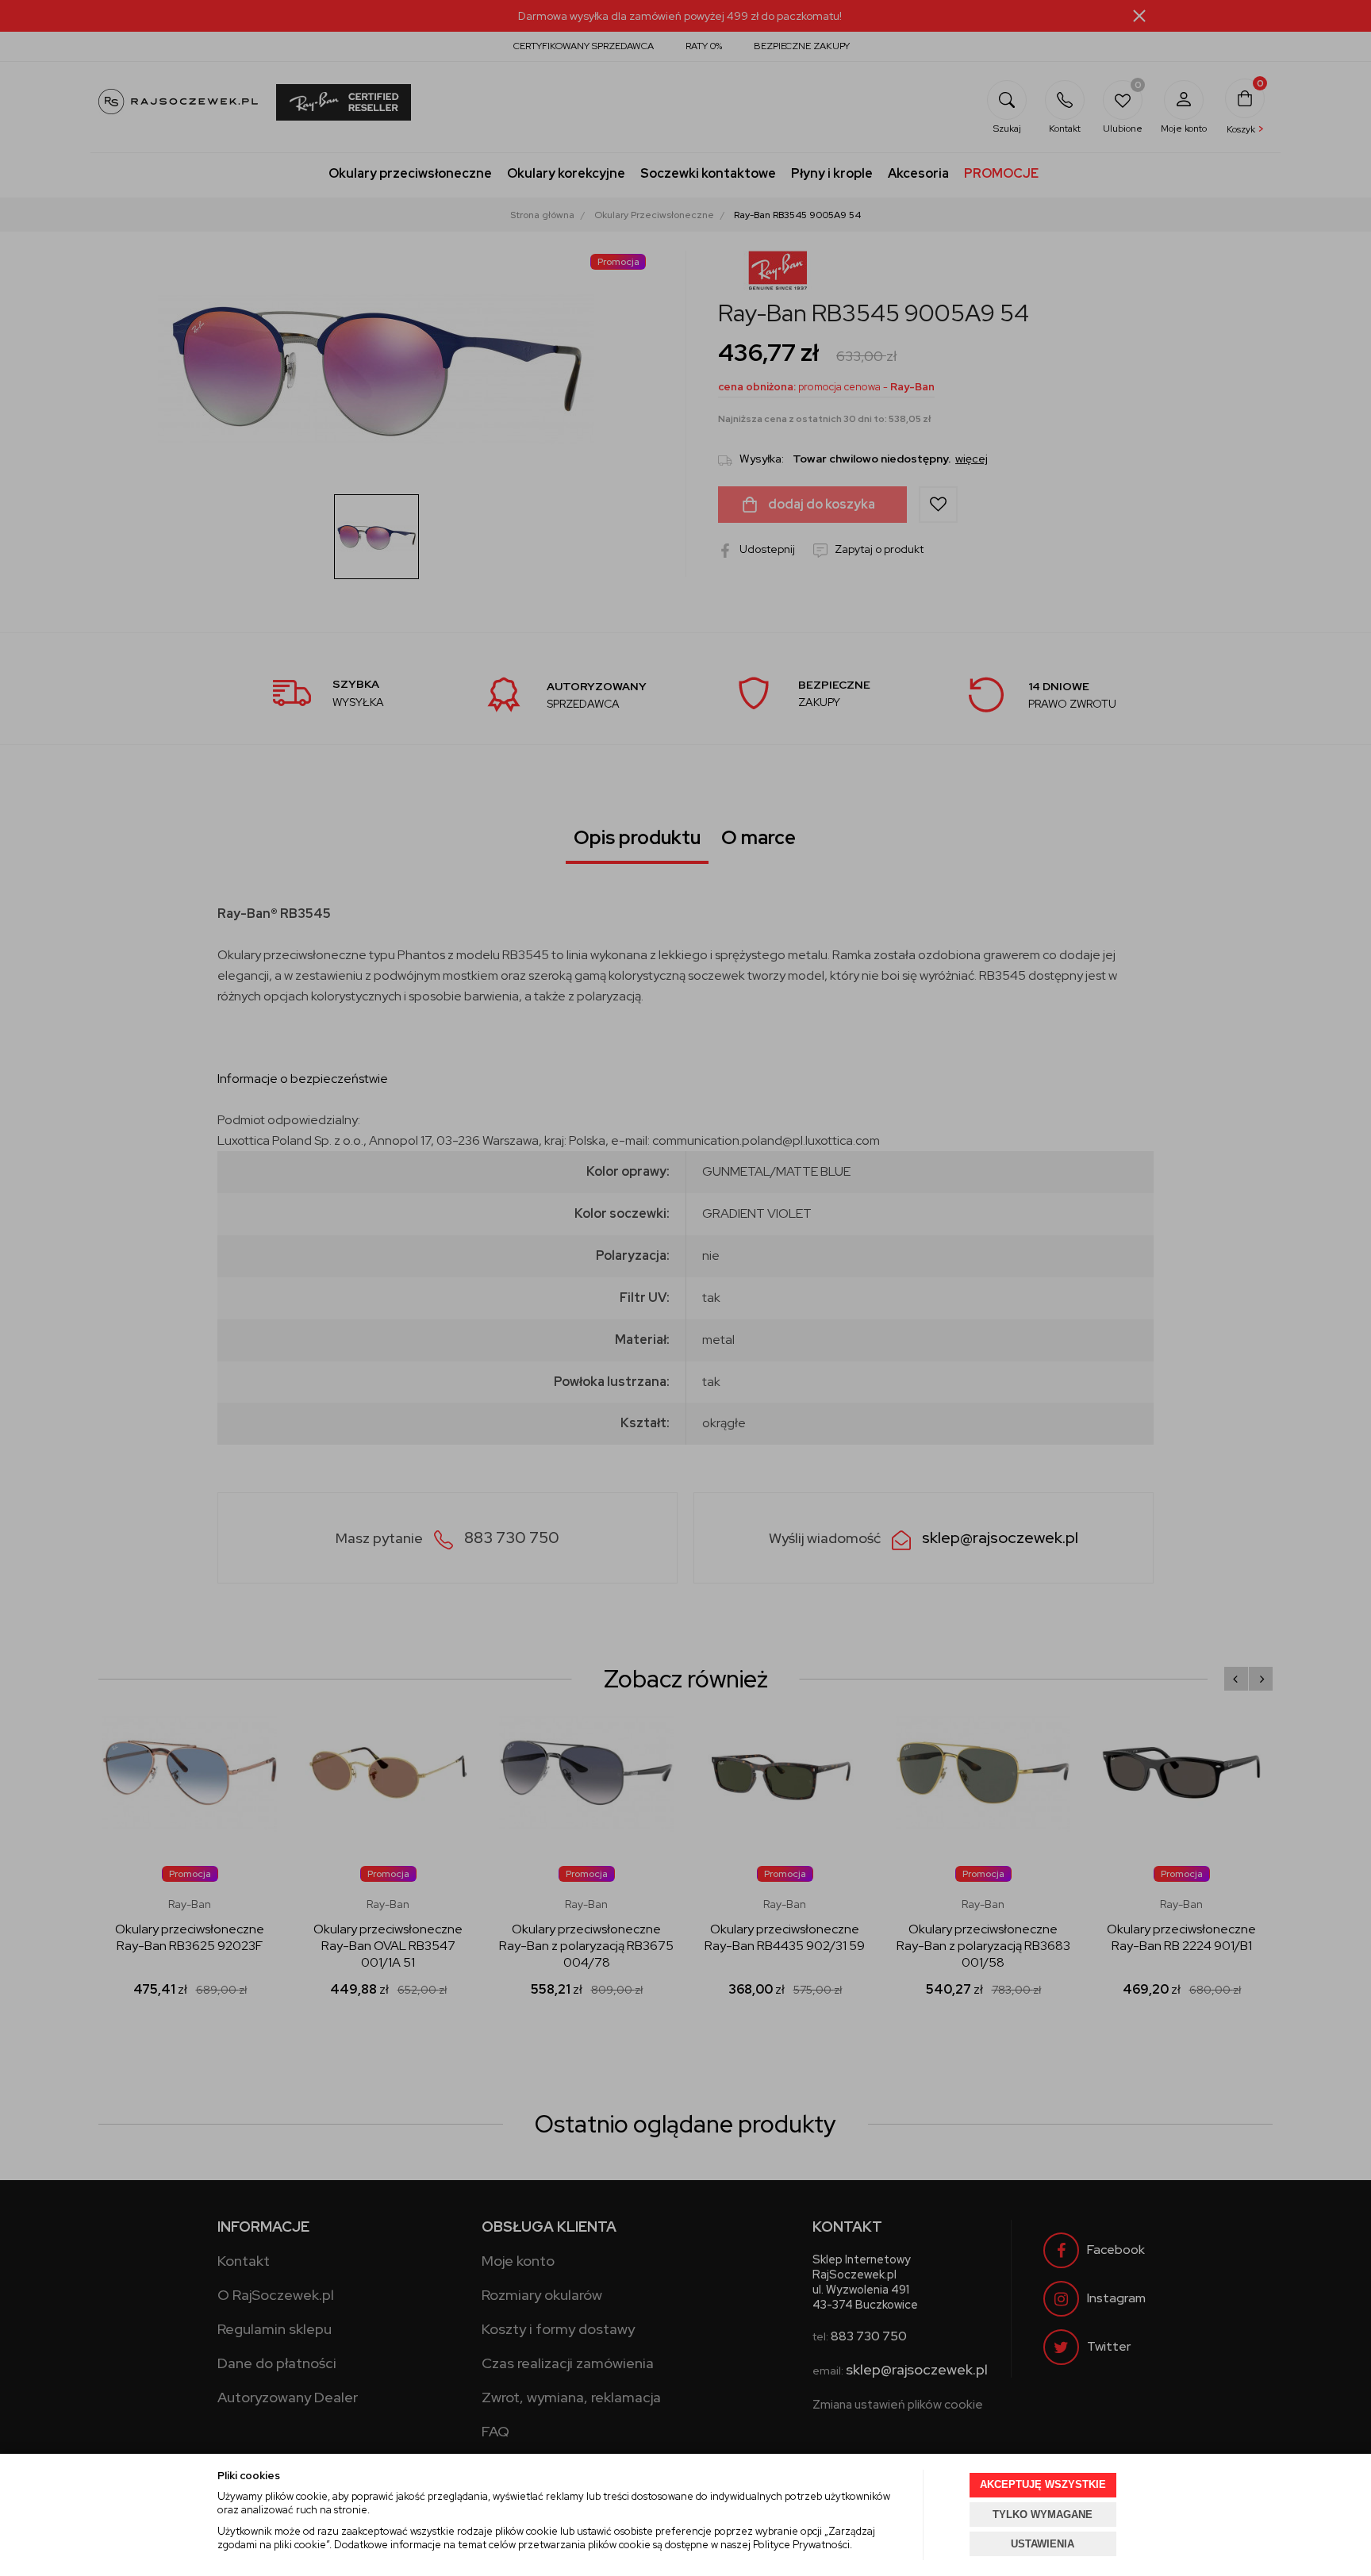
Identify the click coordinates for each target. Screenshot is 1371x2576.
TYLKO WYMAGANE (1043, 2515)
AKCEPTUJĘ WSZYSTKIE (1043, 2484)
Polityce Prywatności (801, 2545)
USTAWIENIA (1043, 2544)
